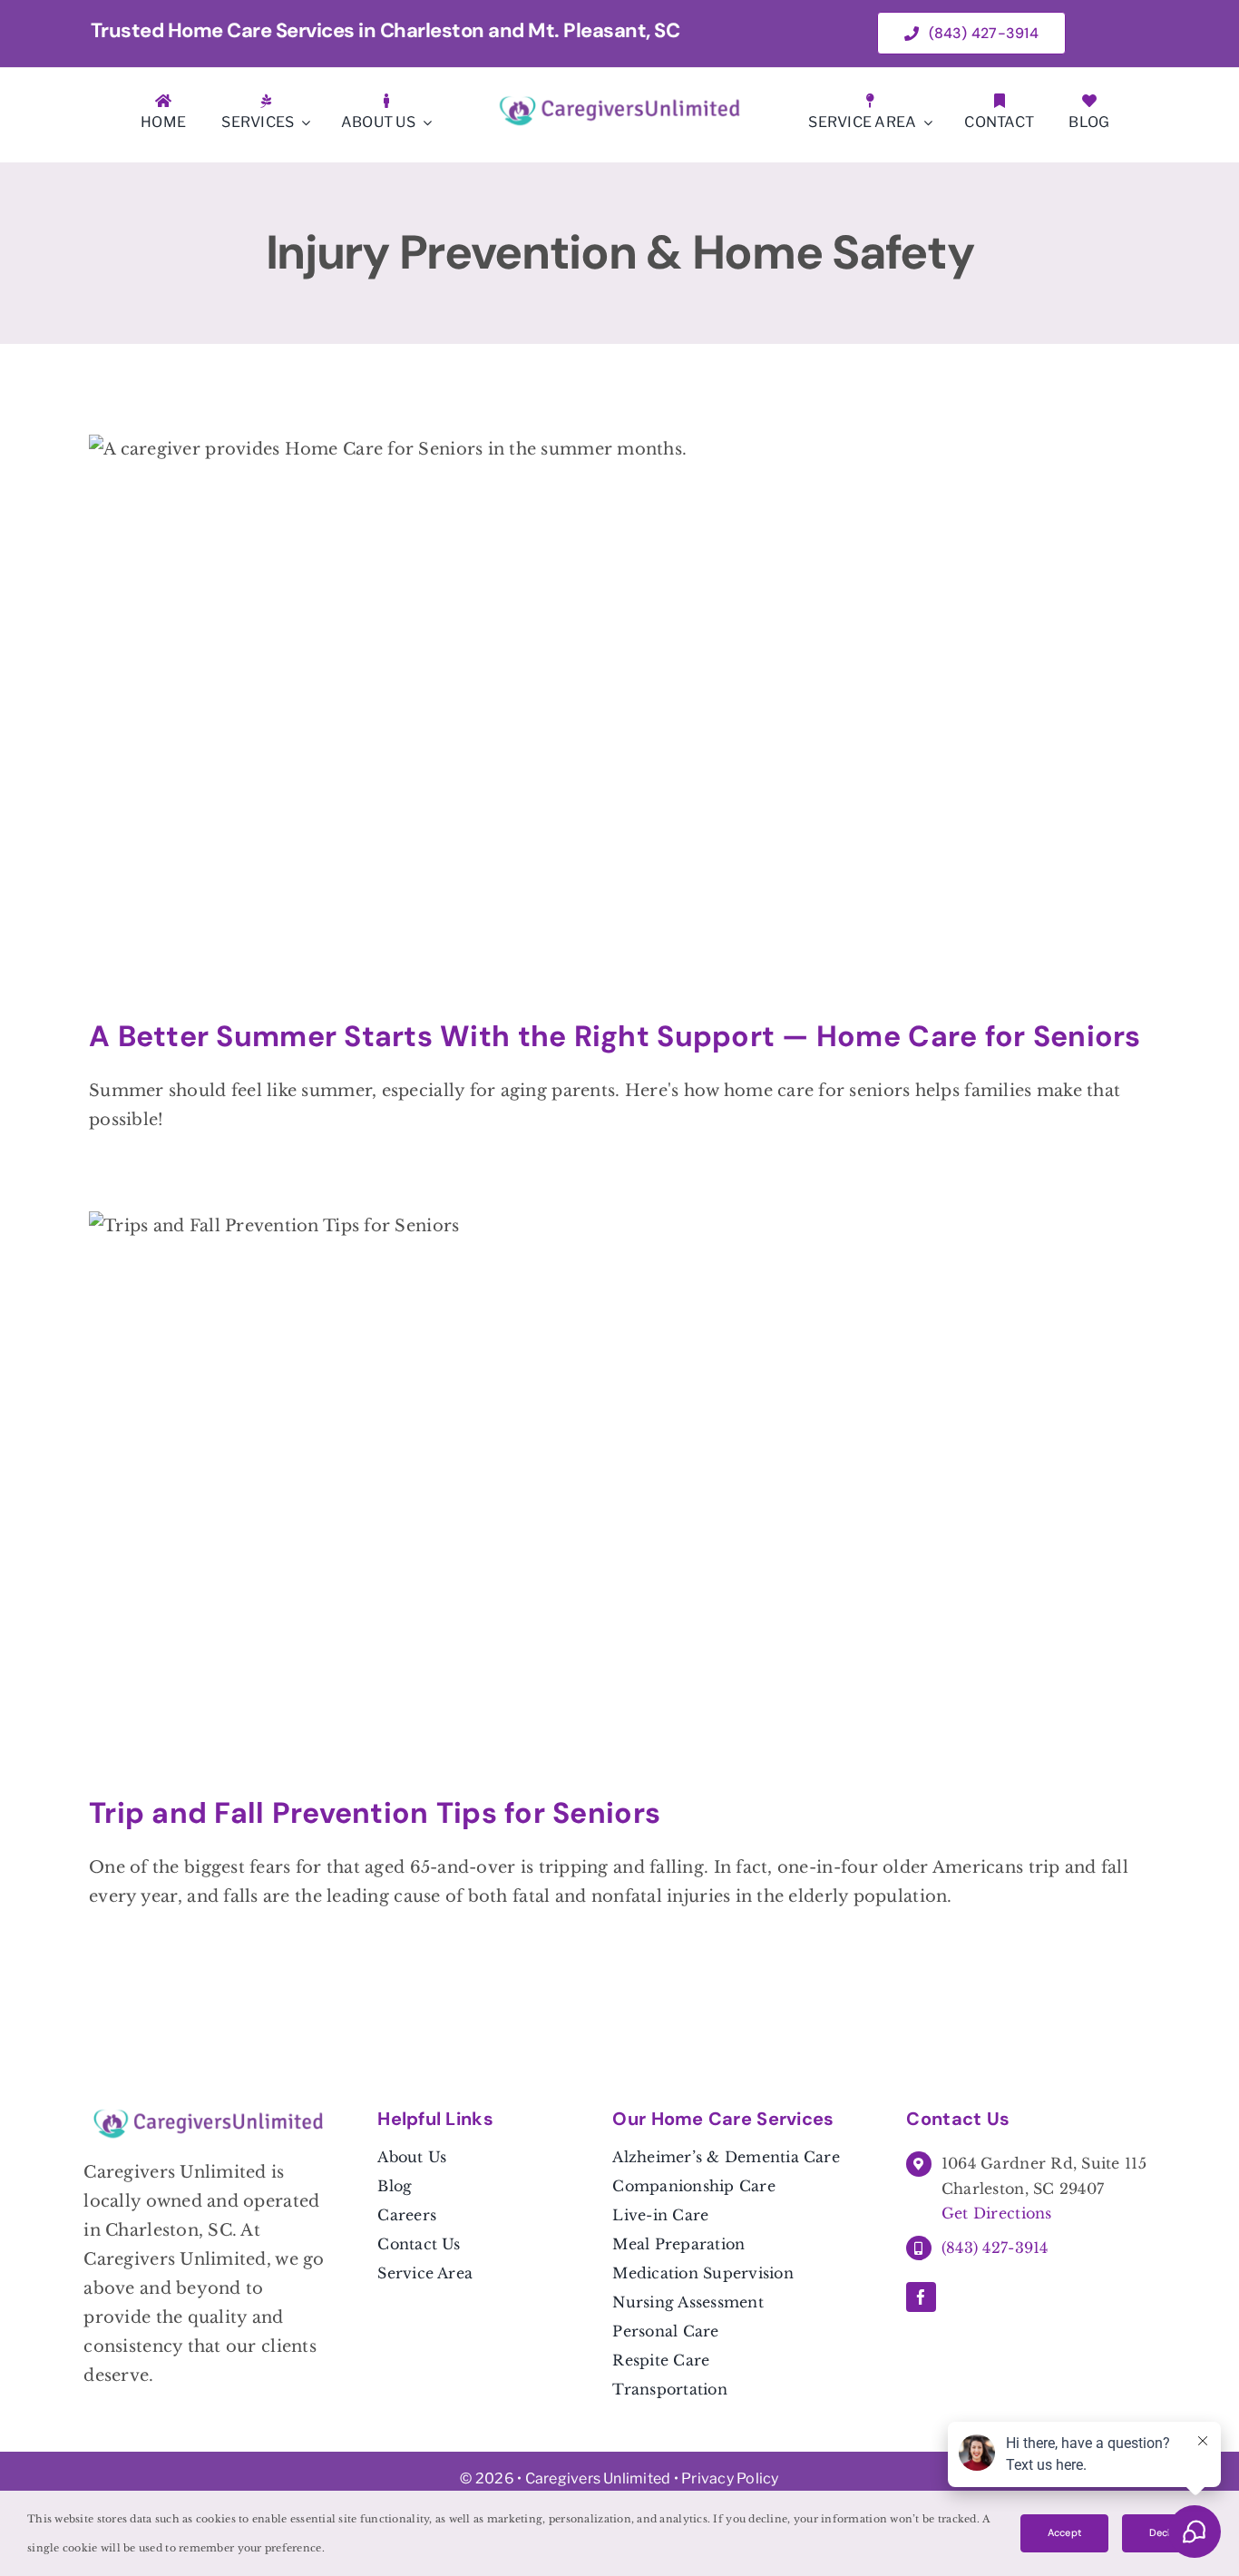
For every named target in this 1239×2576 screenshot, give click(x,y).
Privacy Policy (730, 2478)
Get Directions (997, 2213)
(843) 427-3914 (995, 2248)
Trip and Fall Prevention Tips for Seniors (375, 1813)
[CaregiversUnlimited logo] (619, 101)
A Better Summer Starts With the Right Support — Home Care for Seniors (615, 1036)
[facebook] (921, 2297)
